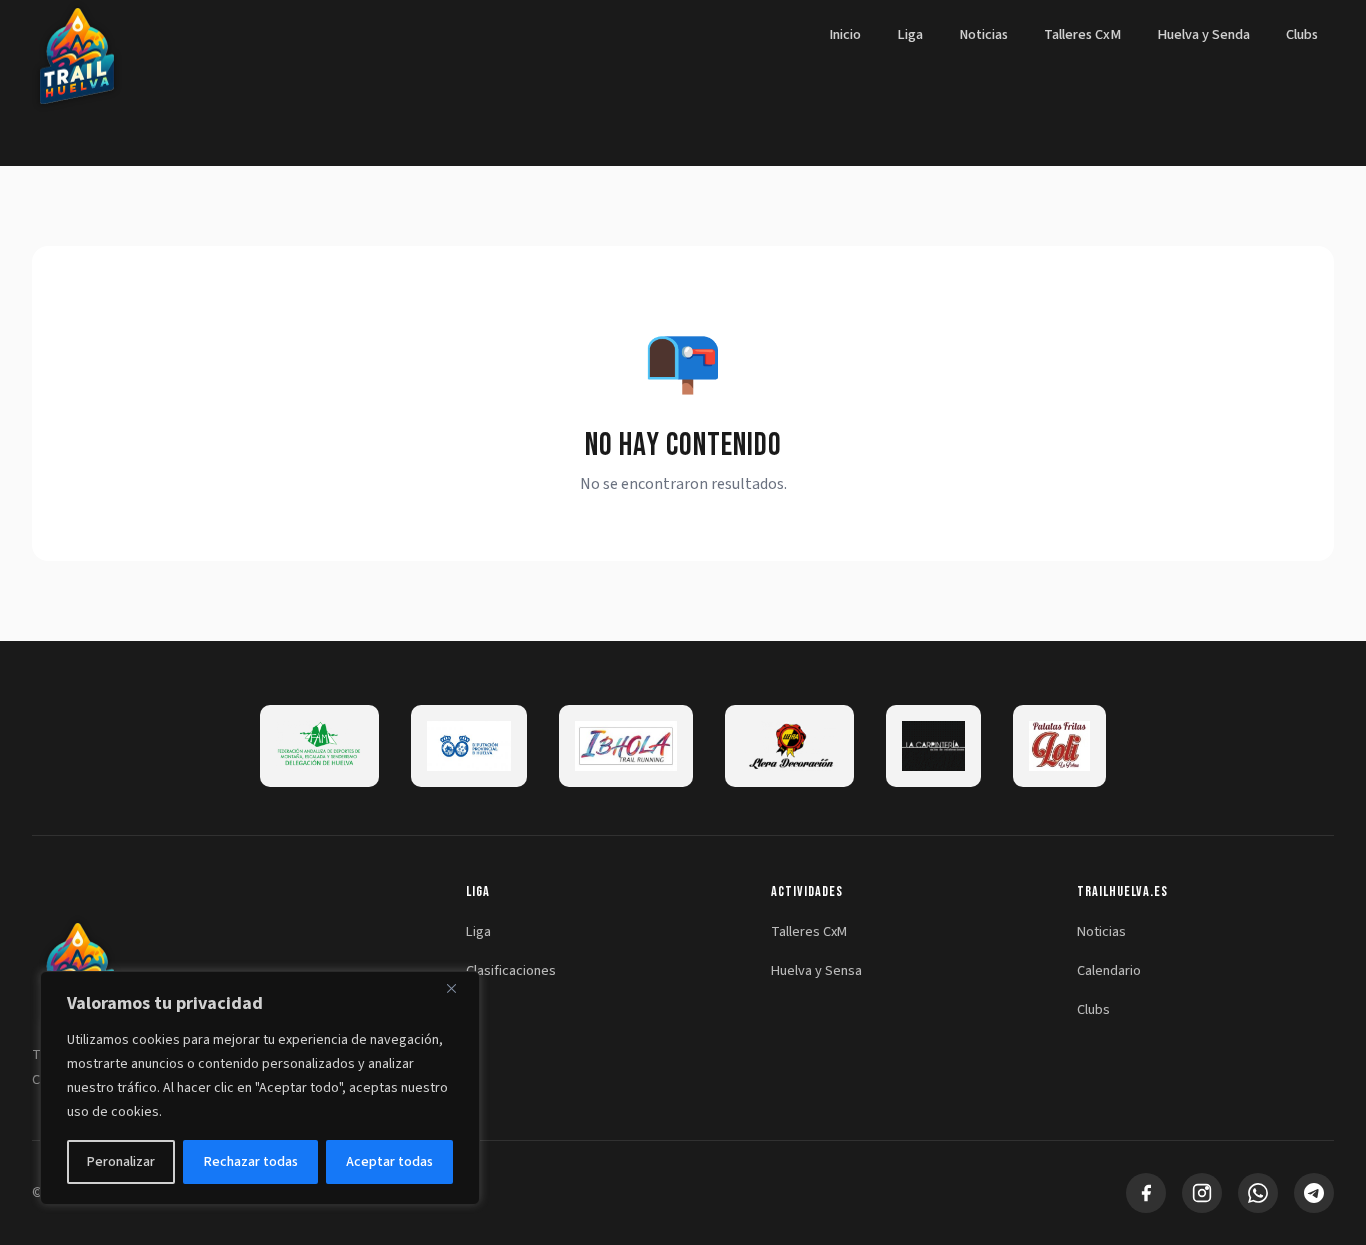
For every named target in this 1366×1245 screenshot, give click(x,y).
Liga (910, 34)
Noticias (983, 34)
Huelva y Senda (1203, 34)
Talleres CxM (1082, 34)
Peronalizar (121, 1162)
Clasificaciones (511, 970)
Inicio (845, 34)
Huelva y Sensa (816, 970)
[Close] (459, 988)
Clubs (1302, 34)
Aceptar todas (389, 1162)
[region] (260, 1088)
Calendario (1109, 970)
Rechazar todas (251, 1162)
